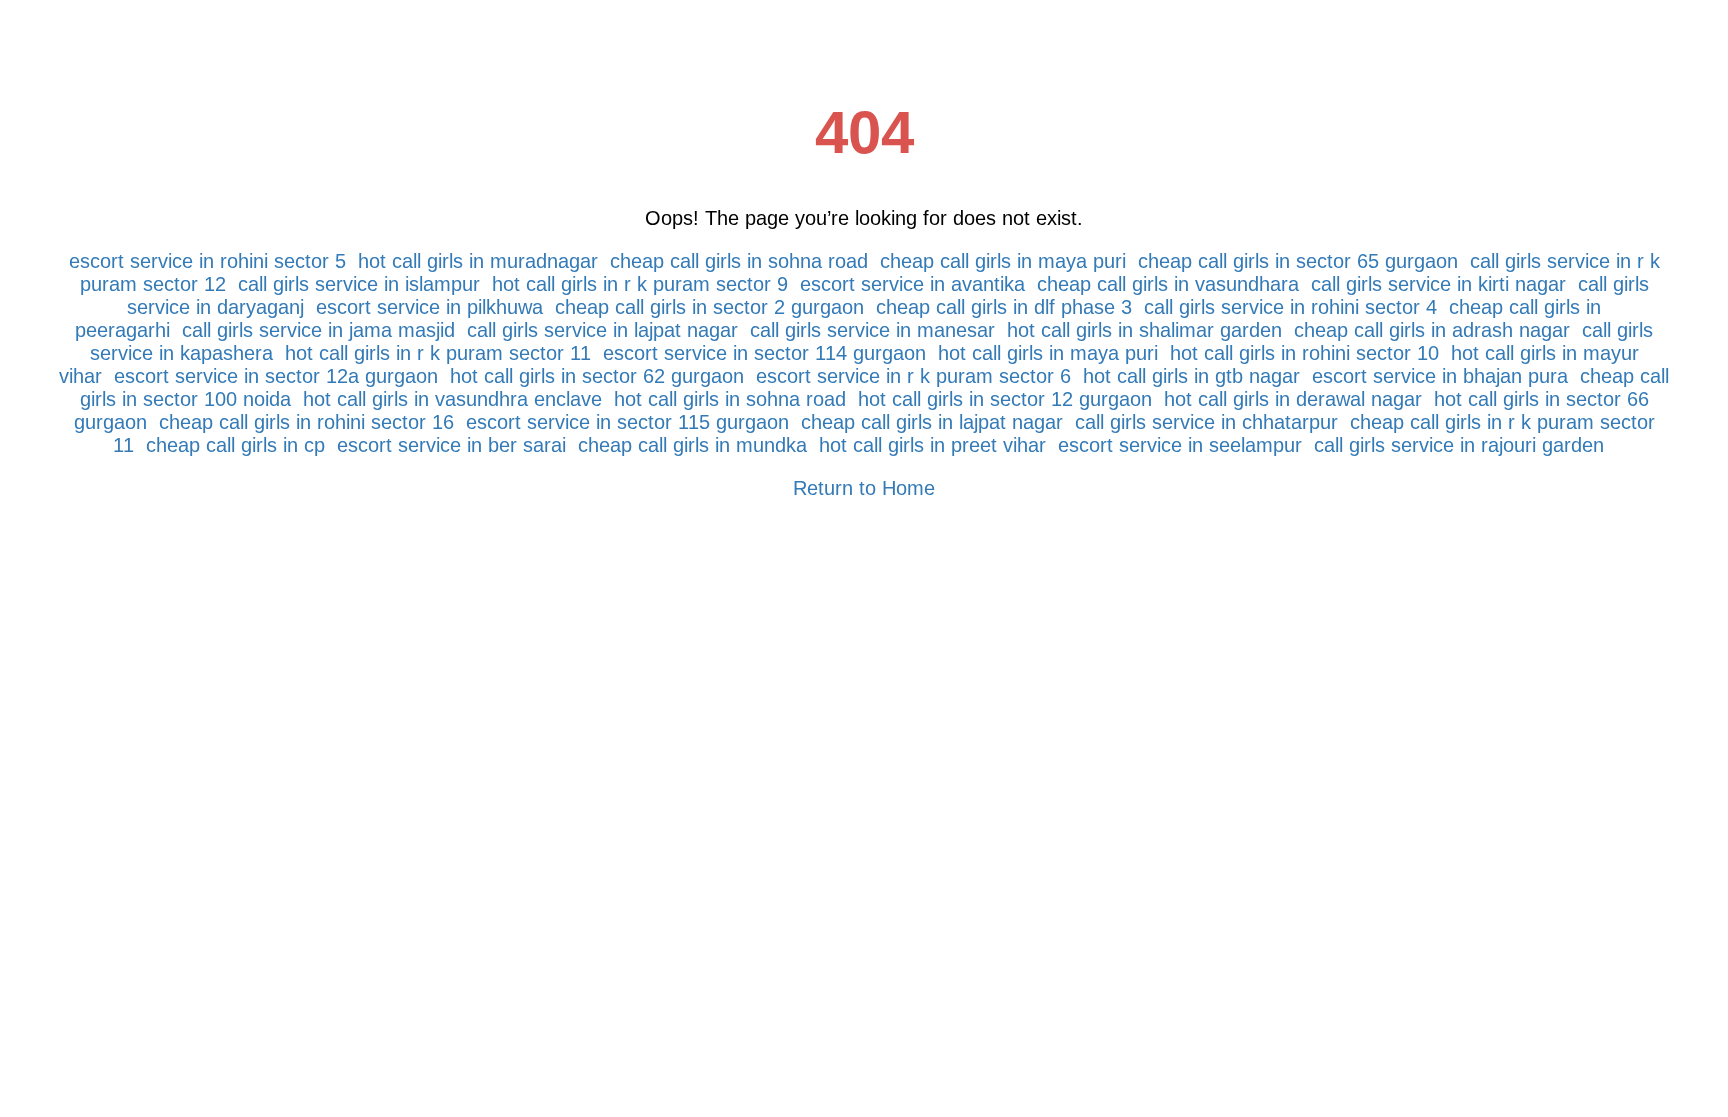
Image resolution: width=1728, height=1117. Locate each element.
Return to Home (864, 488)
